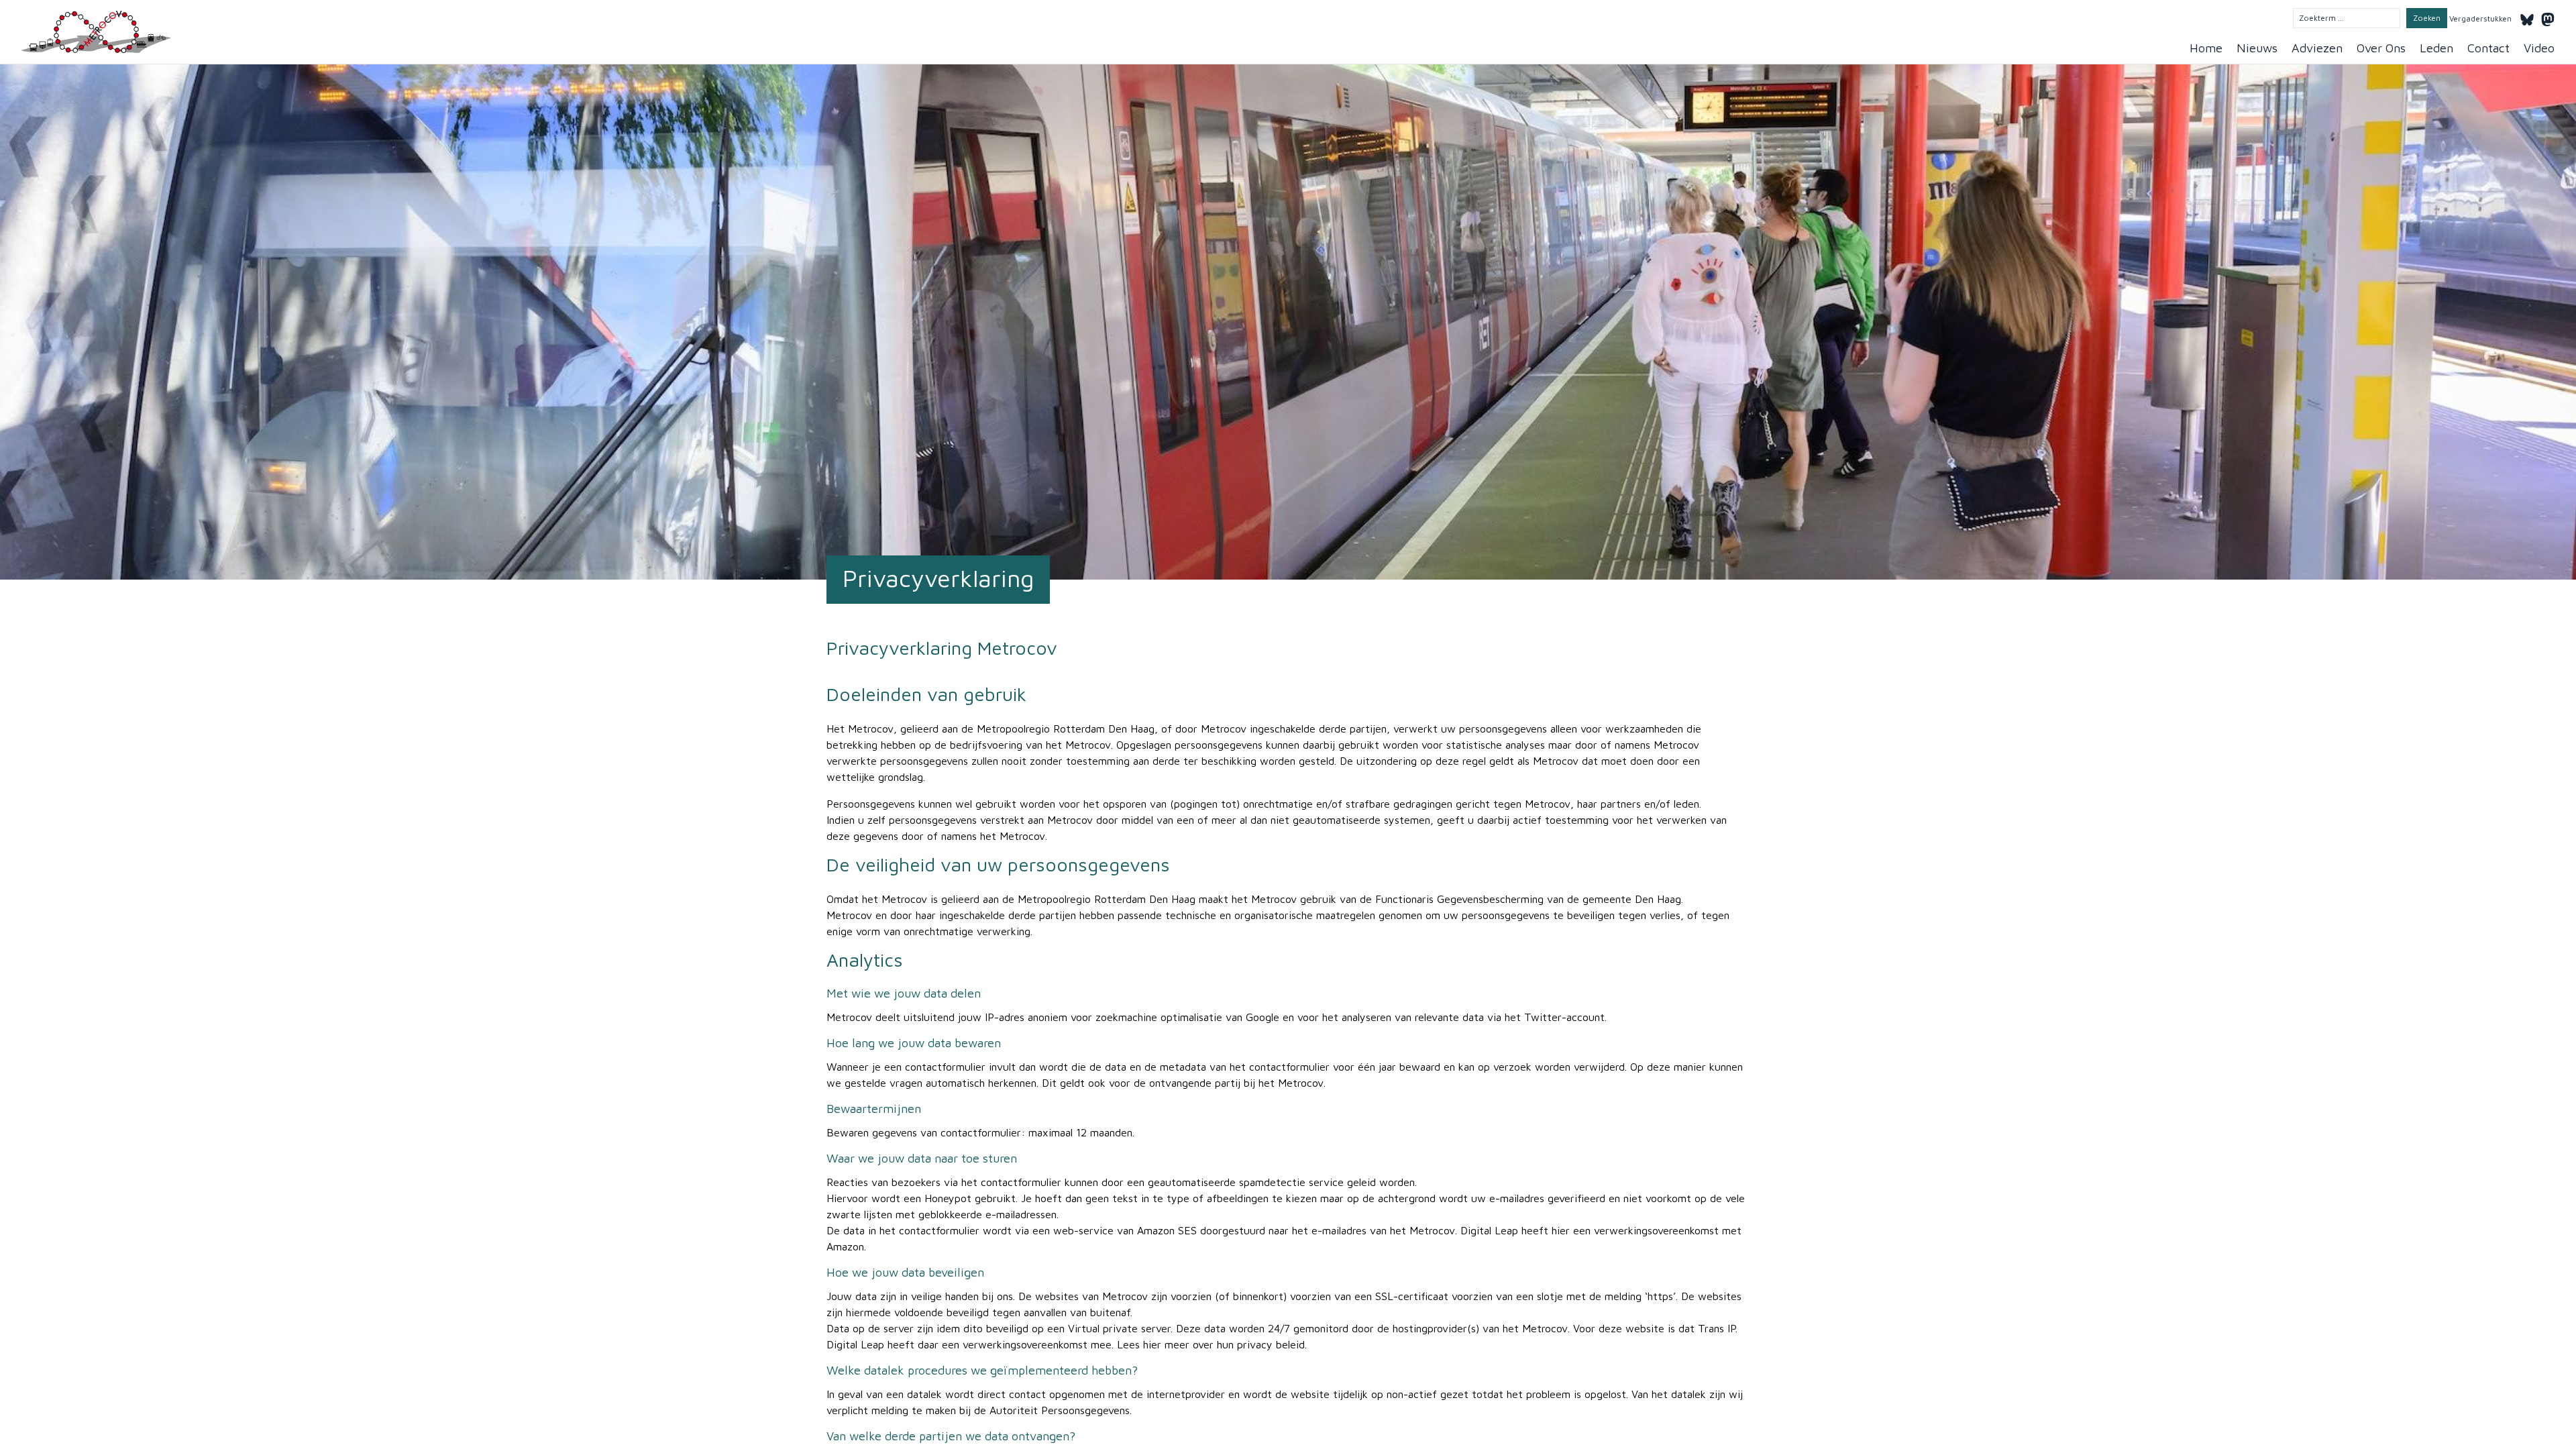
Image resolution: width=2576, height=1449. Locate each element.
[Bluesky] (2527, 17)
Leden (2436, 48)
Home (2206, 48)
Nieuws (2257, 48)
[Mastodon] (2548, 17)
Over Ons (2381, 48)
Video (2539, 48)
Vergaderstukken (2480, 18)
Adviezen (2317, 48)
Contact (2488, 48)
